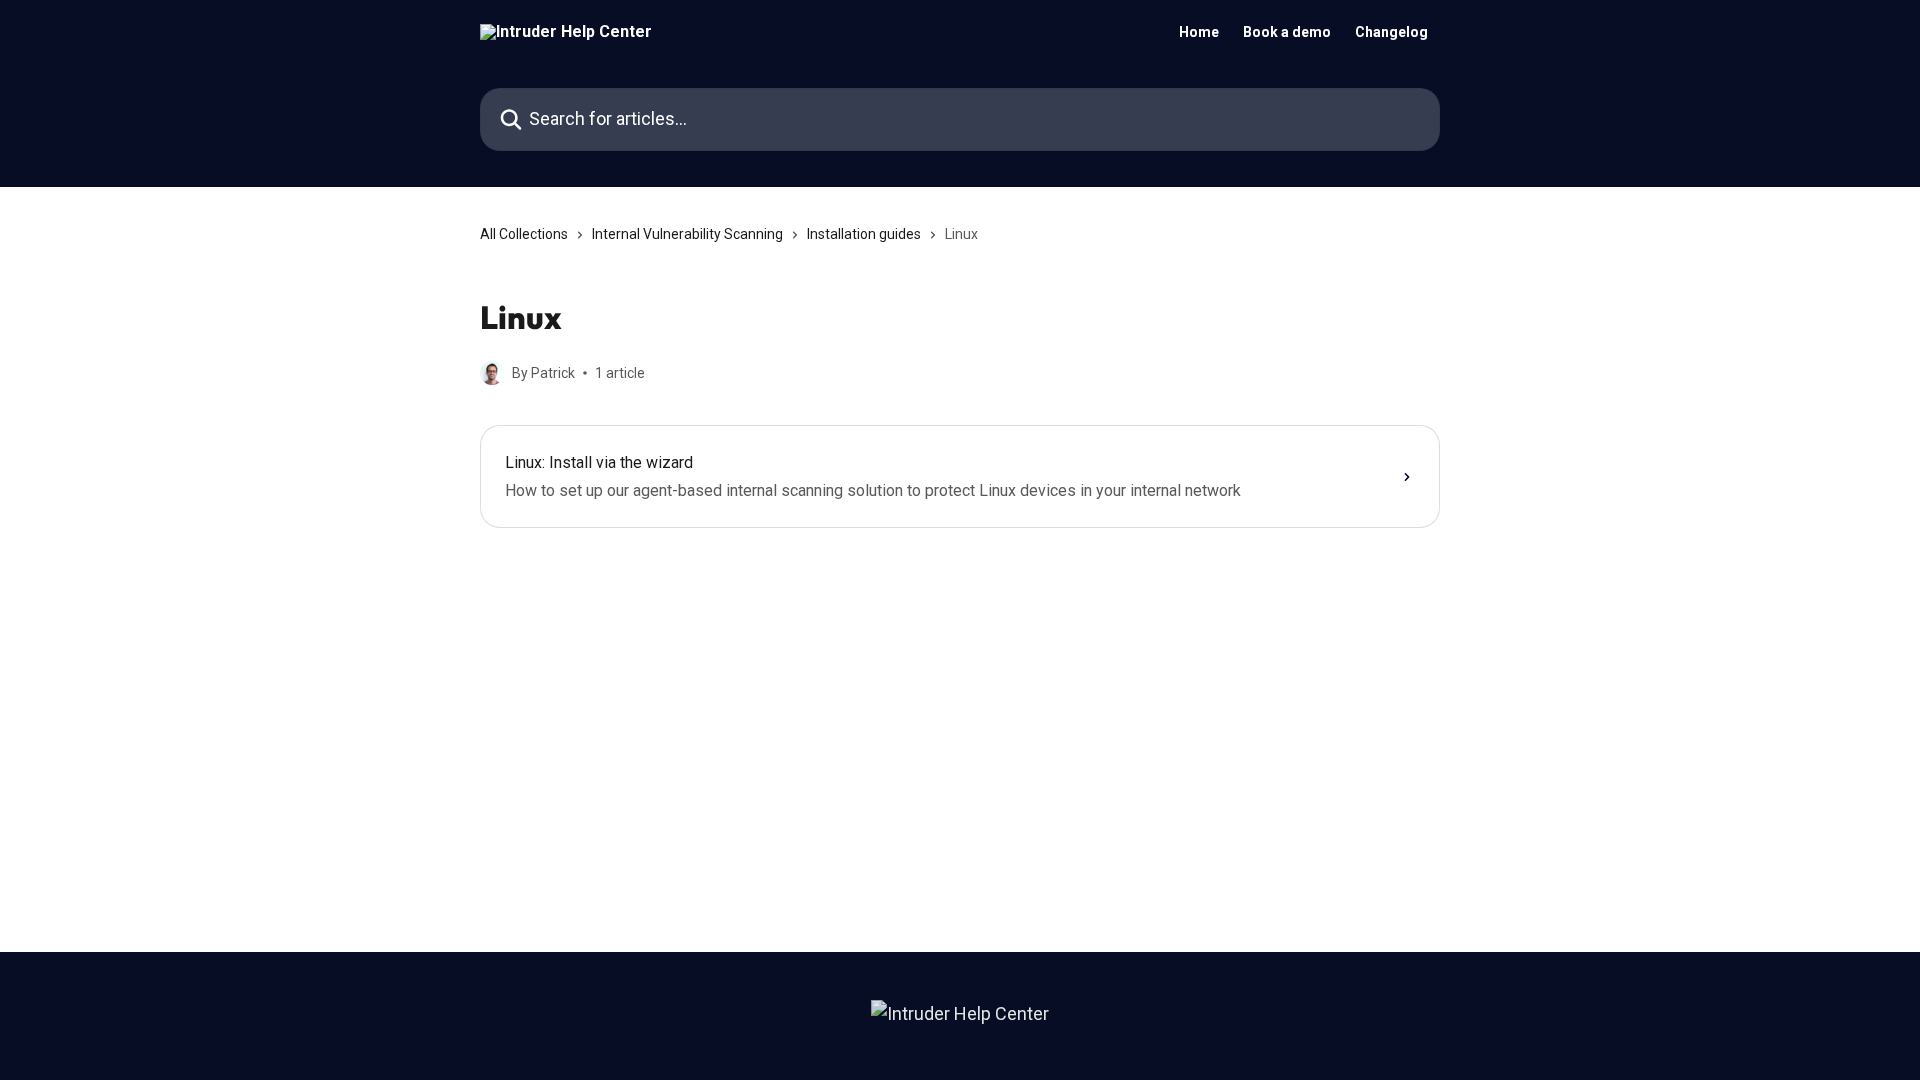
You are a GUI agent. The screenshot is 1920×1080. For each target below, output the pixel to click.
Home (1199, 32)
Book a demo (1287, 32)
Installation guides (864, 234)
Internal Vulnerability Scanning (687, 234)
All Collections (524, 234)
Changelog (1391, 32)
